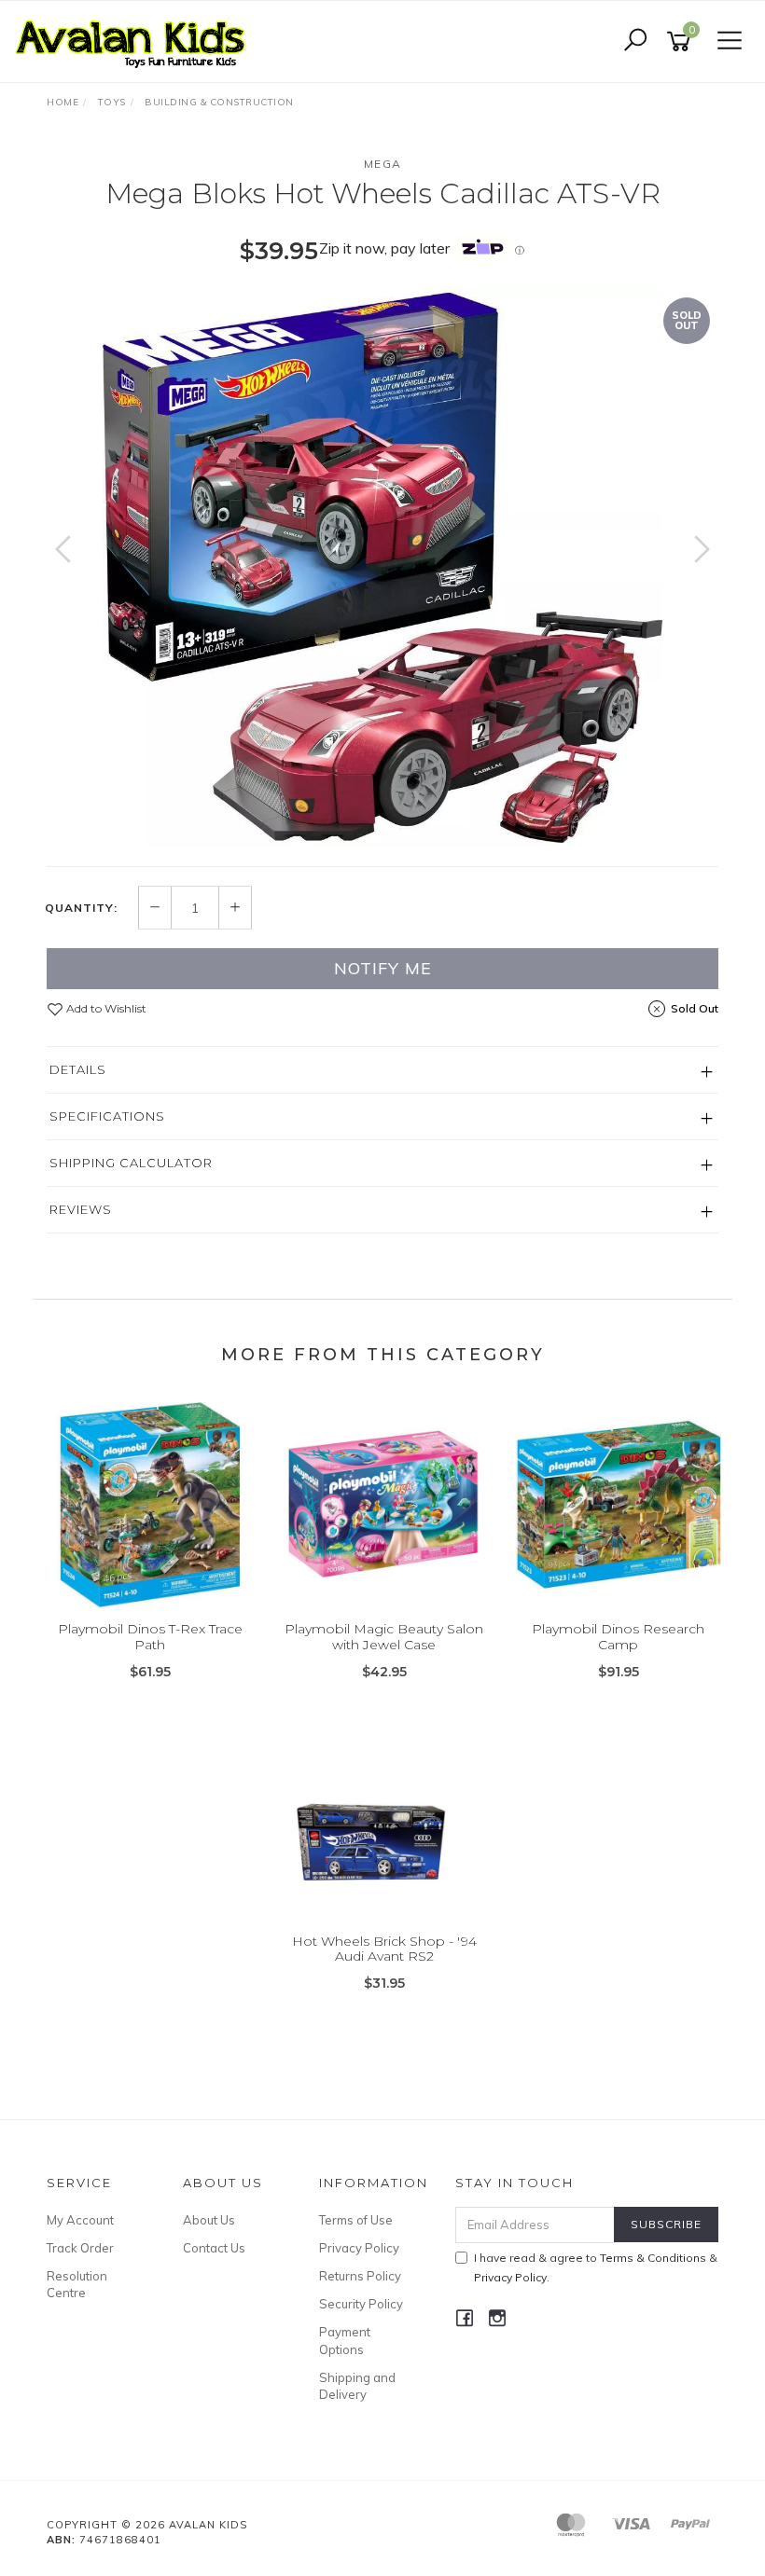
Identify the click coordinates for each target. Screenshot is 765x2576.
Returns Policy (360, 2276)
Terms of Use (356, 2220)
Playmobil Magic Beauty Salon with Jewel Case (384, 1637)
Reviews (81, 1209)
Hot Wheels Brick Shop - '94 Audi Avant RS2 (384, 1949)
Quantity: (81, 908)
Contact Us (214, 2248)
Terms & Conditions (653, 2258)
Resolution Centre (77, 2284)
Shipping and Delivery (357, 2386)
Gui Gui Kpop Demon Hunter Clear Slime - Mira (148, 2498)
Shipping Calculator (131, 1163)
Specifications (107, 1116)
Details (78, 1069)
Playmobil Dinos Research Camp (618, 1637)
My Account (80, 2220)
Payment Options (345, 2340)
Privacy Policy (359, 2248)
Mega (383, 164)
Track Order (80, 2248)
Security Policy (361, 2304)
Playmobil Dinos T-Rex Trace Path (150, 1637)
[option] (382, 568)
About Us (209, 2220)
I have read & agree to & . (596, 2267)
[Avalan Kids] (135, 40)
